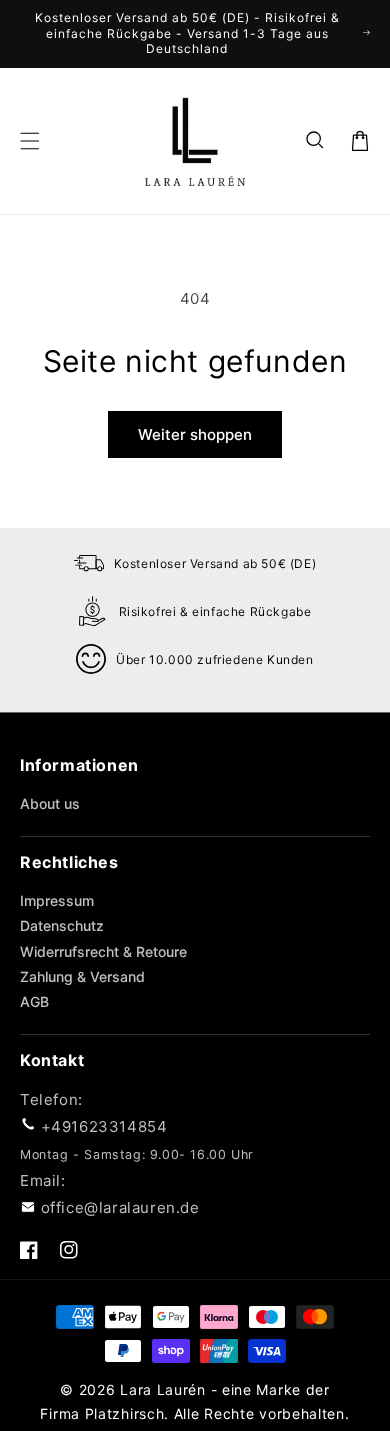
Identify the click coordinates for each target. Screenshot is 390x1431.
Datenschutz (62, 925)
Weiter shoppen (195, 434)
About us (50, 803)
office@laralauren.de (120, 1207)
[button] (316, 141)
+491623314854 (104, 1126)
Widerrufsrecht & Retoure (103, 951)
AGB (34, 1001)
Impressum (57, 900)
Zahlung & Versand (82, 976)
